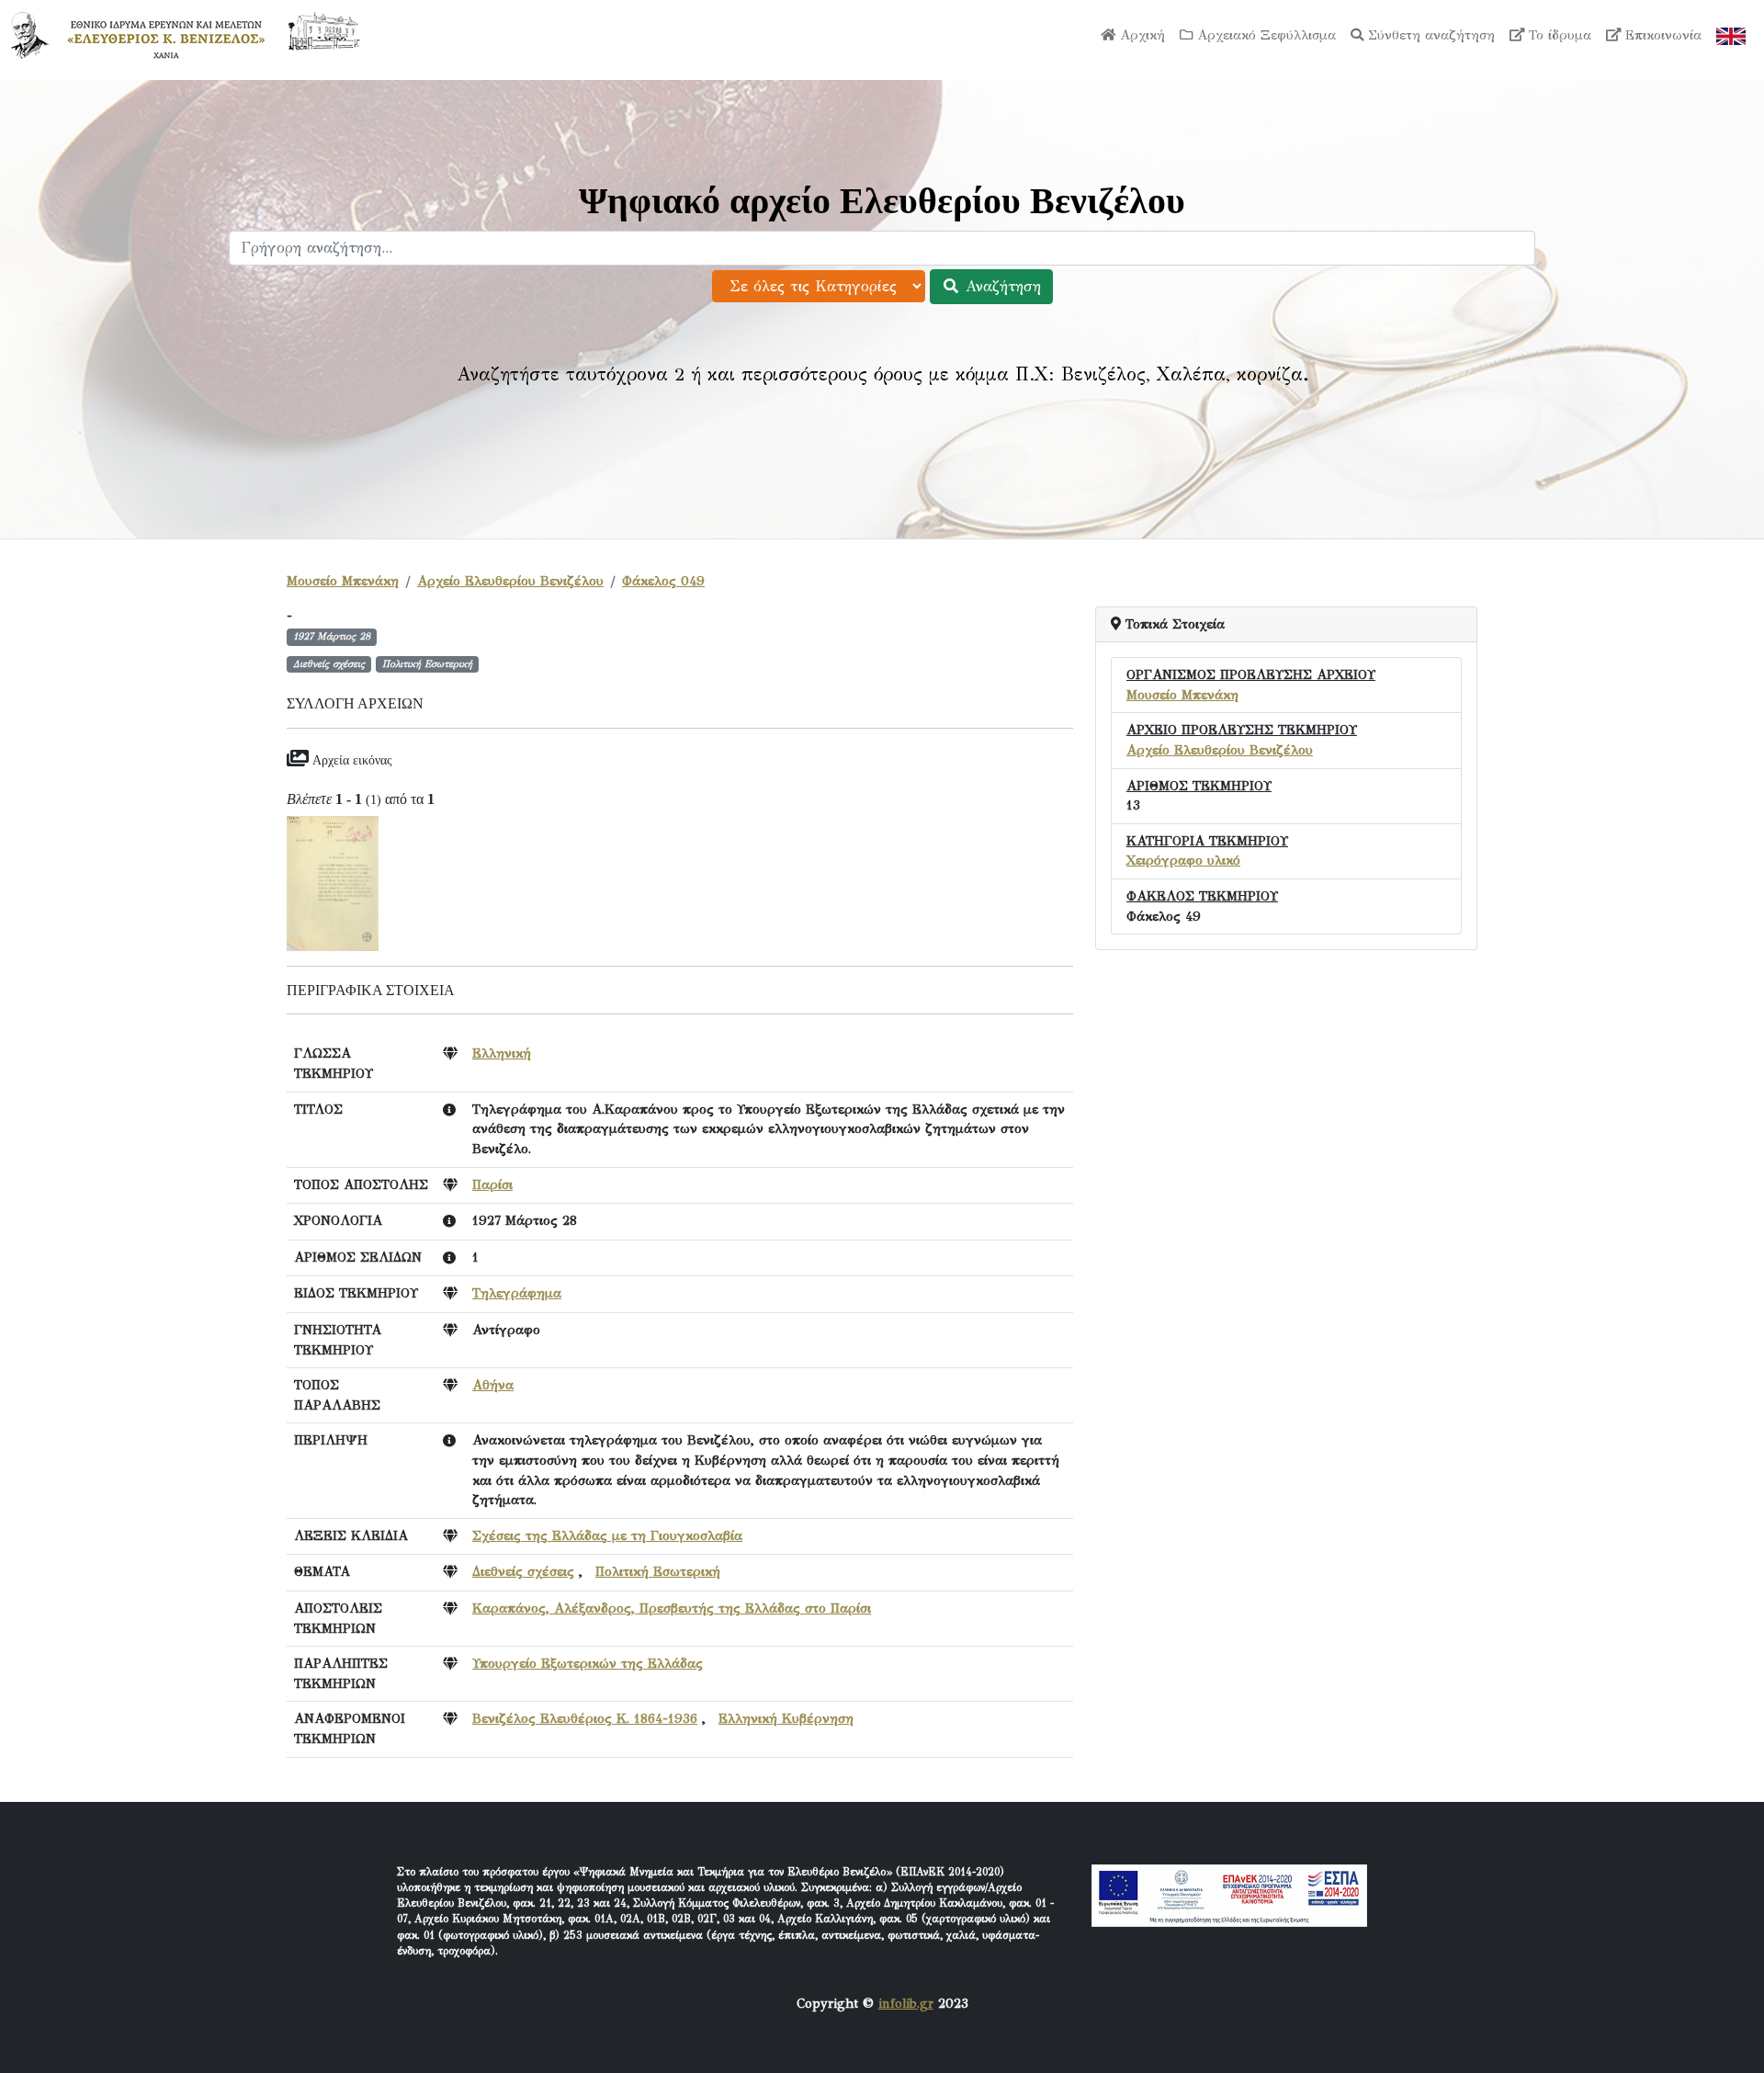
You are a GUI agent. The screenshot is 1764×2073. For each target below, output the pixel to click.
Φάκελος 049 (663, 581)
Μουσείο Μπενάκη (343, 581)
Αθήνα (493, 1385)
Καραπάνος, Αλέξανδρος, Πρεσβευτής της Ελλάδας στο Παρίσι (672, 1608)
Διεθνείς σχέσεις (523, 1571)
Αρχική (1140, 35)
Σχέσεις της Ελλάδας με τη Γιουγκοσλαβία (607, 1535)
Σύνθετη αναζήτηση (1429, 35)
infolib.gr (906, 2003)
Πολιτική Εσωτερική (658, 1571)
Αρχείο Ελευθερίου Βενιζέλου (510, 581)
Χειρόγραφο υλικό (1183, 860)
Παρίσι (492, 1184)
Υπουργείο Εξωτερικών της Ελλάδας (588, 1663)
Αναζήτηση (1001, 286)
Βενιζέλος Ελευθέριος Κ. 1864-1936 (585, 1718)
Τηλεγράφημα (517, 1293)
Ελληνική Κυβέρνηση (786, 1718)
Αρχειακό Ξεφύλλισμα (1264, 35)
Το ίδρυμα (1558, 35)
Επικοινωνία (1661, 35)
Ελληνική (502, 1053)
